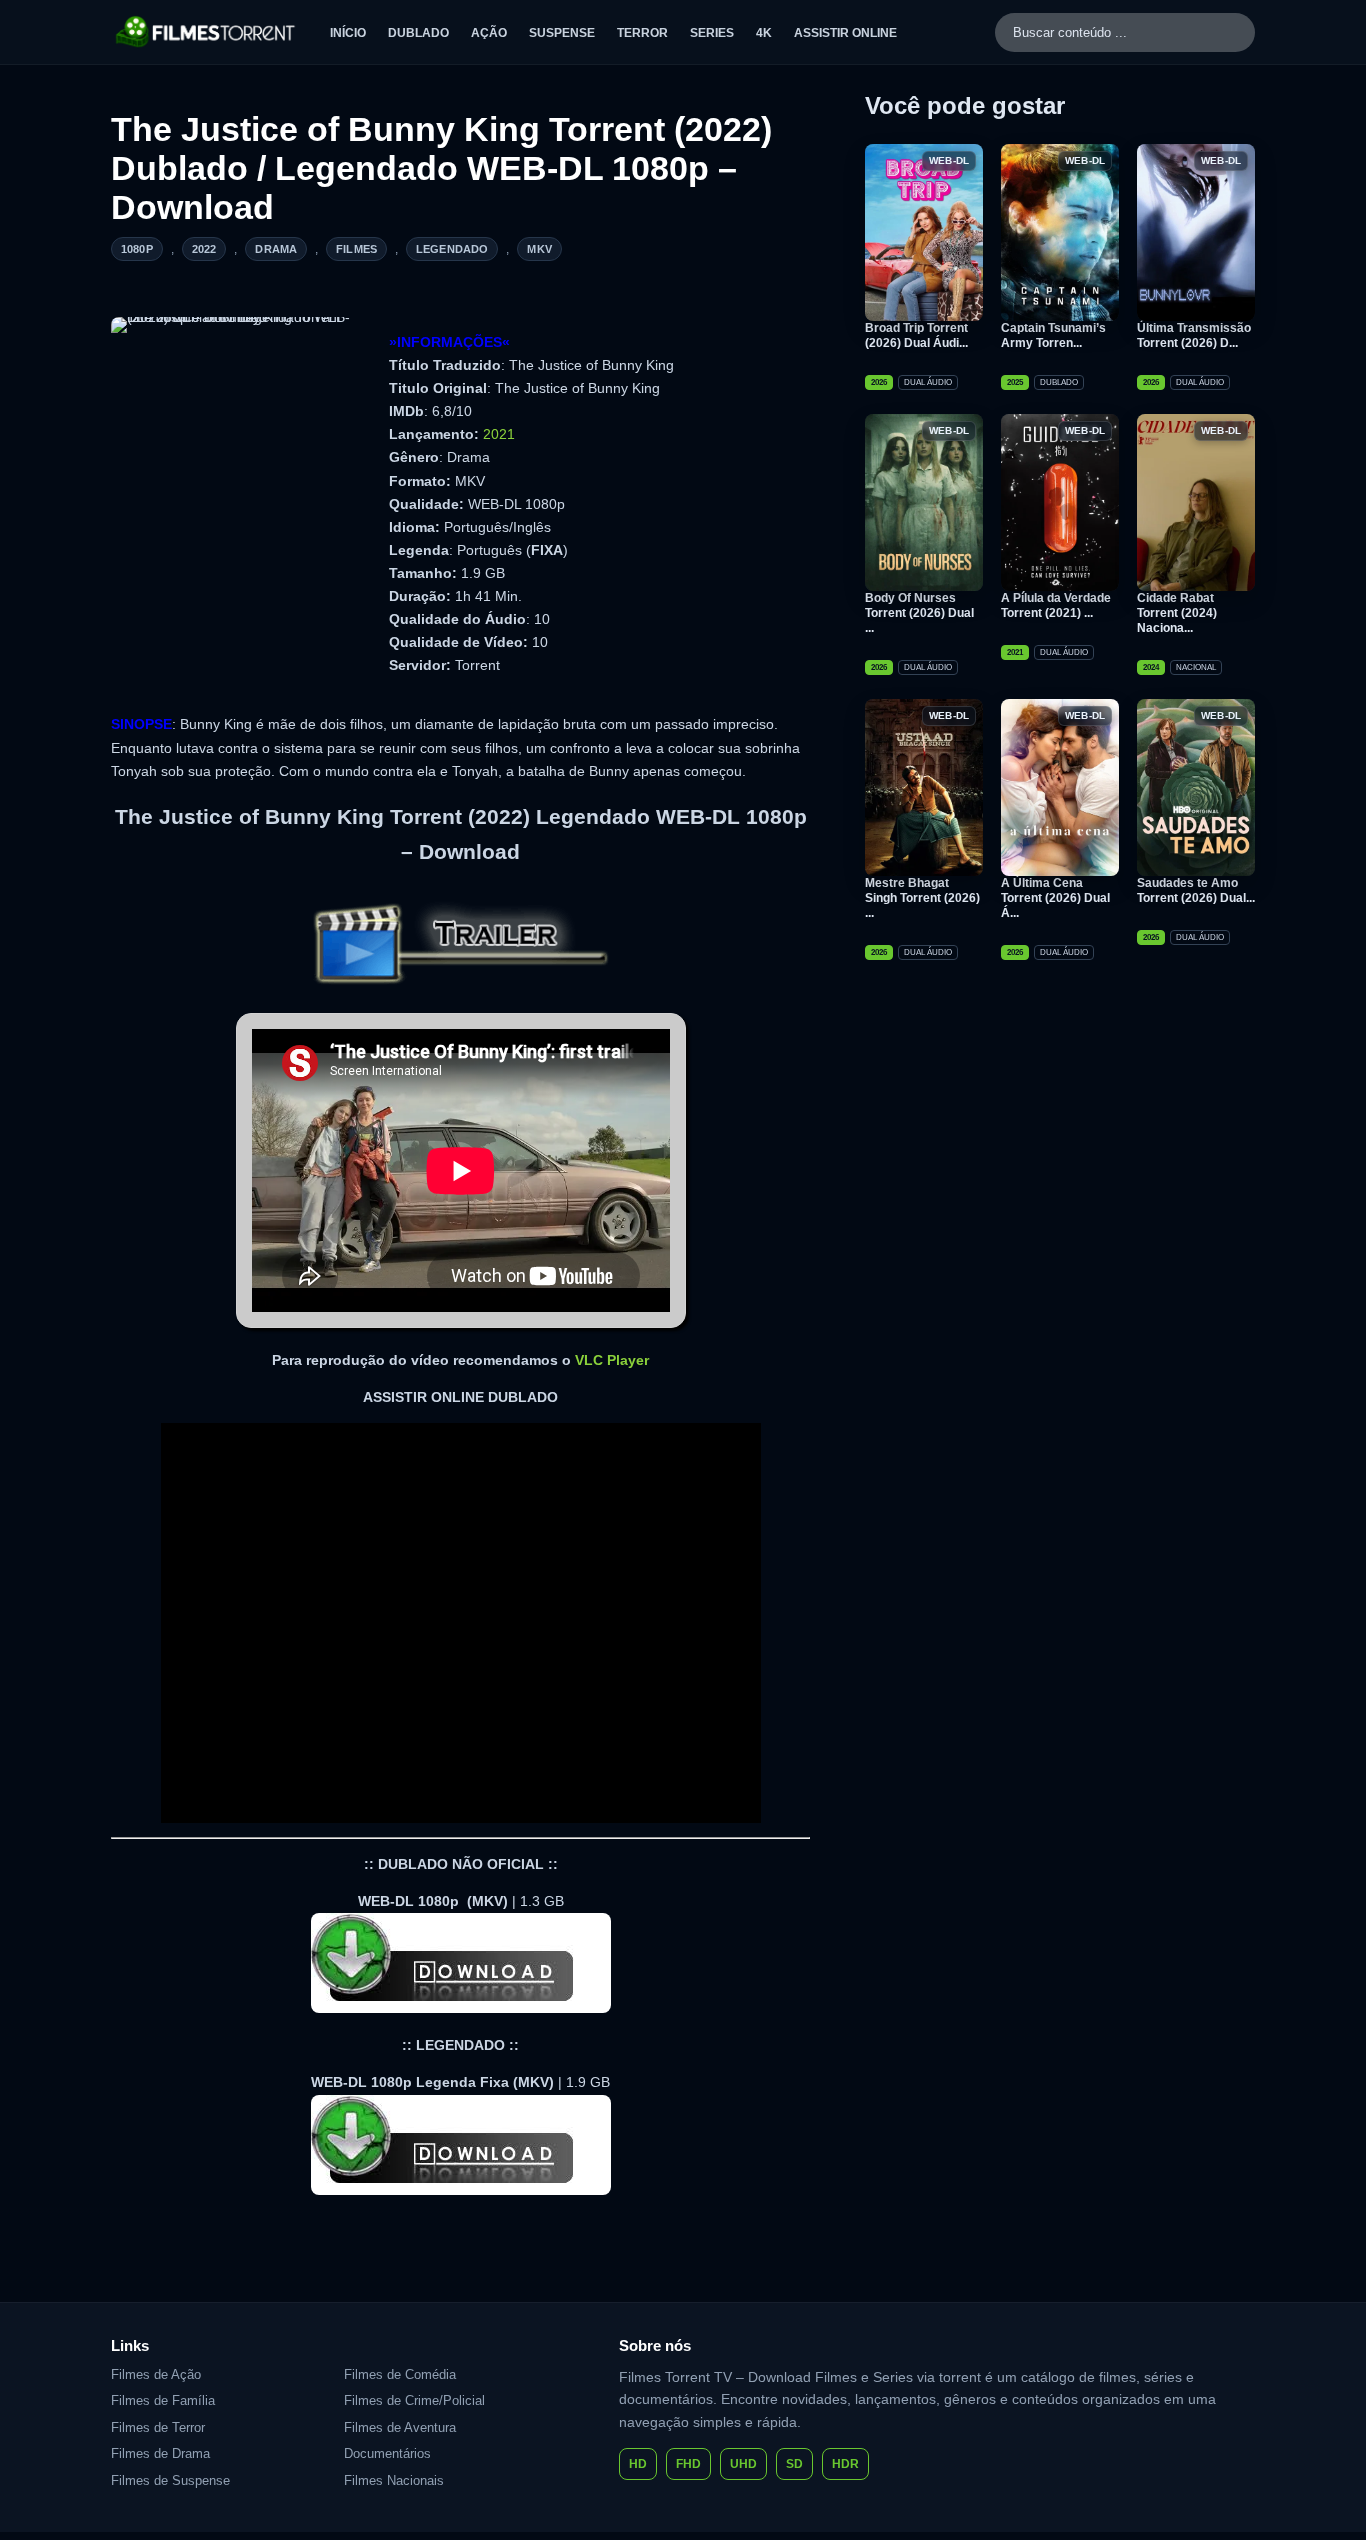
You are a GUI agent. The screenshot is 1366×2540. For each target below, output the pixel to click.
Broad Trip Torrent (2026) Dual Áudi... (916, 335)
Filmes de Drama (160, 2453)
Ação (489, 33)
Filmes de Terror (158, 2427)
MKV (539, 249)
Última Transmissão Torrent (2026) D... (1194, 335)
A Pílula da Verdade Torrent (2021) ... (1056, 605)
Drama (276, 249)
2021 (499, 434)
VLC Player (612, 1360)
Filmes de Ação (156, 2374)
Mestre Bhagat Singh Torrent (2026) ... (922, 898)
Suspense (562, 33)
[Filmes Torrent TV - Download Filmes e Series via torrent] (206, 32)
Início (348, 33)
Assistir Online (845, 33)
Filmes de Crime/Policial (414, 2400)
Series (712, 33)
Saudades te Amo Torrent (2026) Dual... (1196, 890)
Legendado (452, 249)
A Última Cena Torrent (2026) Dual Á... (1055, 898)
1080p (137, 249)
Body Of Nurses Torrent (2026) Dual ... (919, 613)
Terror (642, 33)
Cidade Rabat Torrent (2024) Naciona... (1177, 613)
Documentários (387, 2453)
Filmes (356, 249)
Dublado (418, 33)
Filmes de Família (163, 2400)
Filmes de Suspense (170, 2480)
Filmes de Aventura (400, 2427)
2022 (204, 249)
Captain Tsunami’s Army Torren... (1053, 335)
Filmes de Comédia (400, 2374)
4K (764, 33)
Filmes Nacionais (394, 2480)
